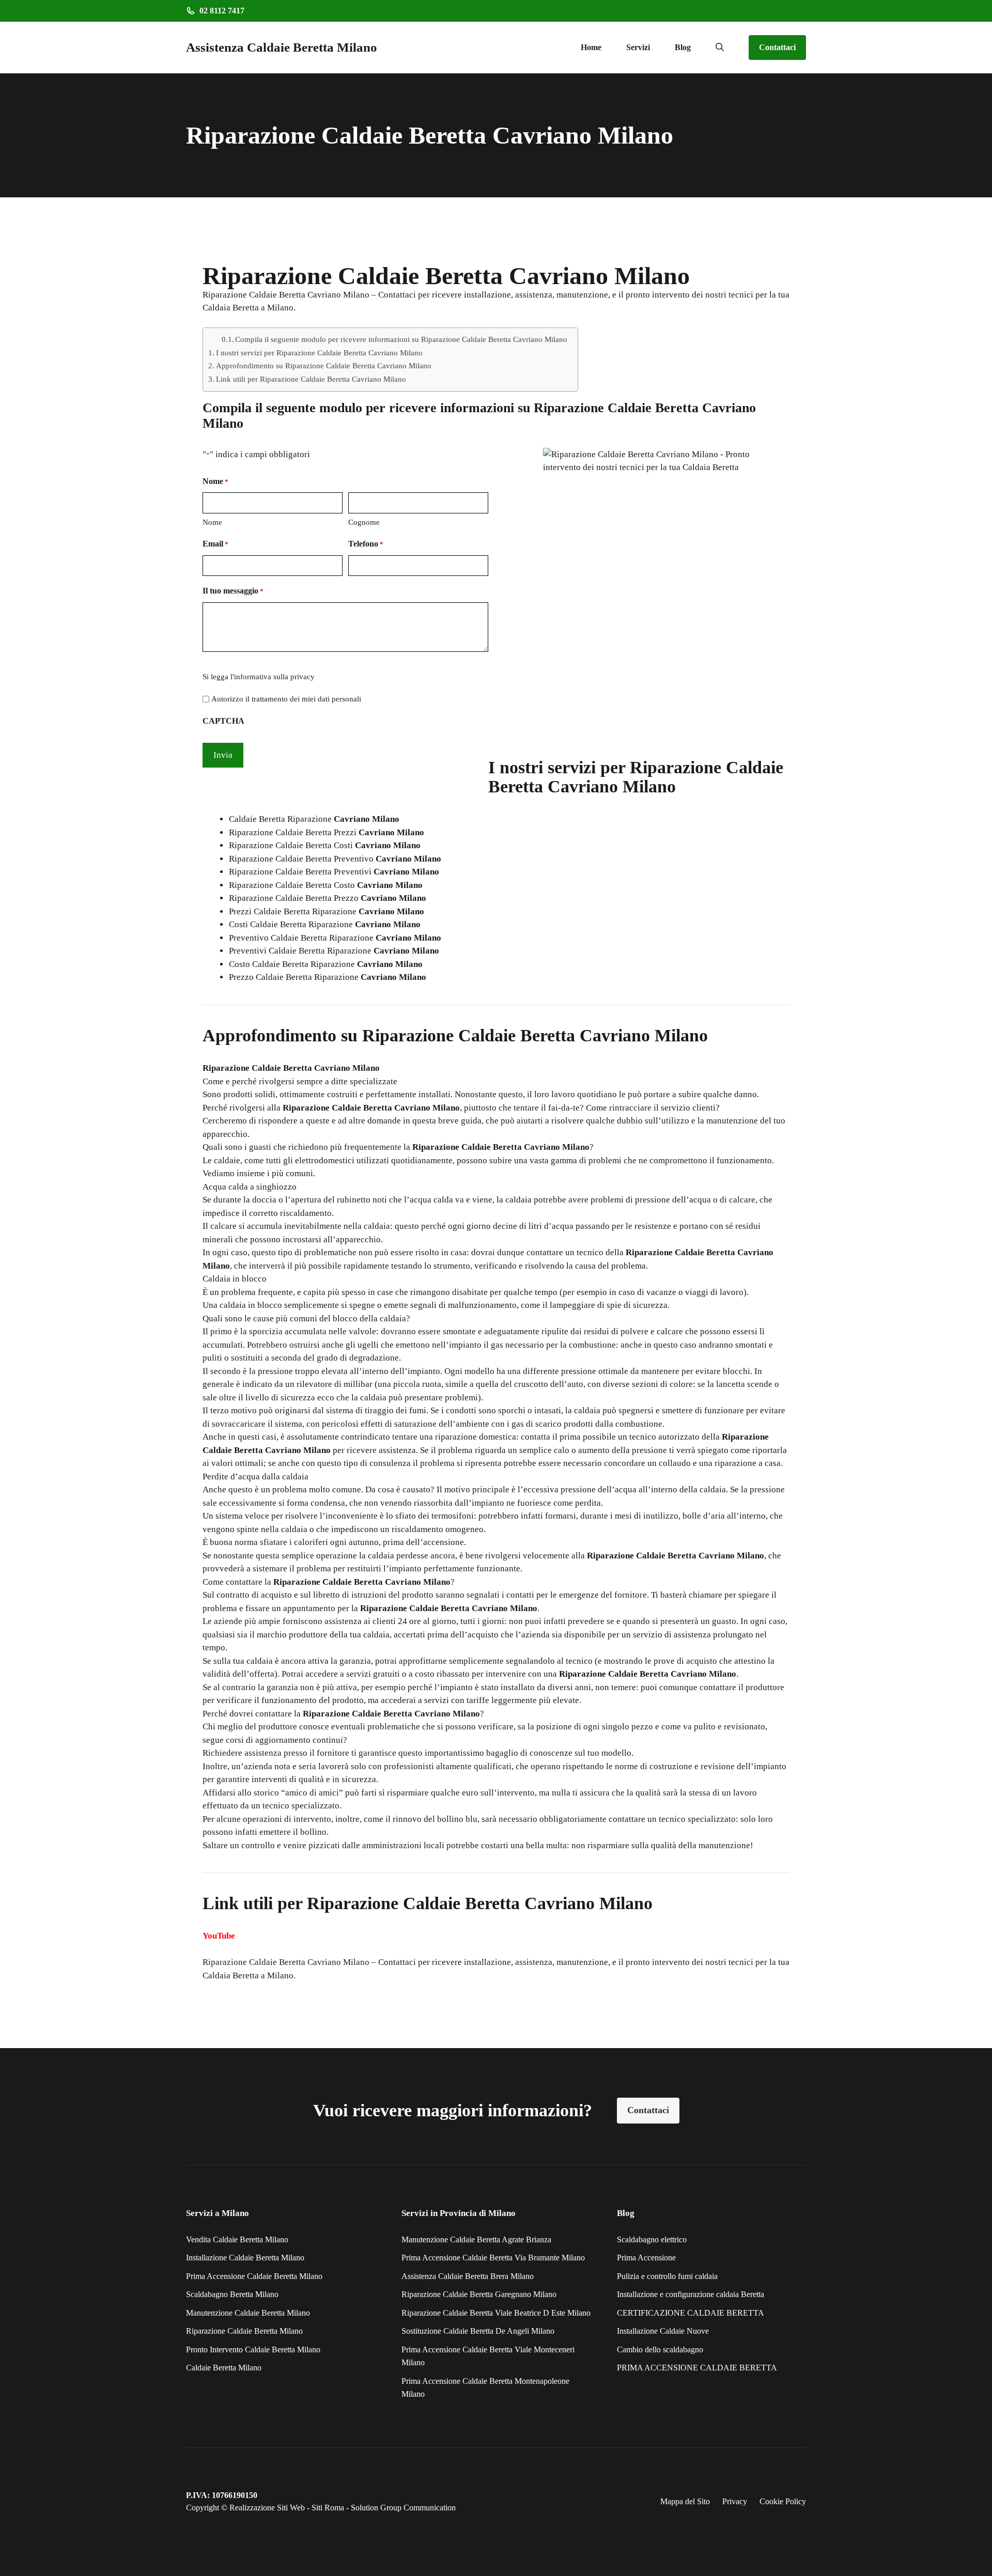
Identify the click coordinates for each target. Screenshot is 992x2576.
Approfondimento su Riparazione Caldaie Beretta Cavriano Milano (324, 365)
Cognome (364, 522)
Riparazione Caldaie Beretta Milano (244, 2331)
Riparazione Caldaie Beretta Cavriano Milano (286, 1962)
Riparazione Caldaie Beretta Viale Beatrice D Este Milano (496, 2313)
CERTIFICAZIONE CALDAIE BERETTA (691, 2313)
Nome (212, 522)
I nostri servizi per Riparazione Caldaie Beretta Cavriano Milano (319, 353)
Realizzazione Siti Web (267, 2508)
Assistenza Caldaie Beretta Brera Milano (468, 2276)
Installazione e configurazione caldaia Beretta (691, 2294)
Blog (683, 47)
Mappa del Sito (685, 2501)
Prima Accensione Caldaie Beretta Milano (254, 2276)
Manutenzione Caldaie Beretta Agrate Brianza (476, 2239)
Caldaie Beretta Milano (224, 2368)
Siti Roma (328, 2508)
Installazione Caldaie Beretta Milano (245, 2258)
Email (215, 544)
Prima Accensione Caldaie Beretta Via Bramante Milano (493, 2258)
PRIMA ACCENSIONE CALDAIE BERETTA (697, 2368)
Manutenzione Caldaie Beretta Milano (248, 2313)
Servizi (638, 47)
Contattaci (777, 47)
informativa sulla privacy (274, 677)
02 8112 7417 (222, 11)
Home (591, 47)
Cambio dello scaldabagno (660, 2349)
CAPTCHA (223, 721)
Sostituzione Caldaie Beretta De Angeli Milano (478, 2331)
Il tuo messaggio (233, 591)
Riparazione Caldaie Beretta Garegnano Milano (479, 2294)
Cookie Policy (783, 2501)
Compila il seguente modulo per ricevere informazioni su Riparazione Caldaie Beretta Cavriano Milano (401, 339)
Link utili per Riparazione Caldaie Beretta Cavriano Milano (311, 379)
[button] (720, 48)
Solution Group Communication (403, 2508)
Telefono (366, 544)
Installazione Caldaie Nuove (663, 2331)
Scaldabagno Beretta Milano (232, 2294)
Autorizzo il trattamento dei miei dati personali (286, 699)
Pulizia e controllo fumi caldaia (667, 2276)
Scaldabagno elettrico (652, 2239)
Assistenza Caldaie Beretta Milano (282, 47)
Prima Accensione (646, 2258)
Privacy (735, 2501)
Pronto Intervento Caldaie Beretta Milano (253, 2349)
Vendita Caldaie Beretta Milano (237, 2239)
